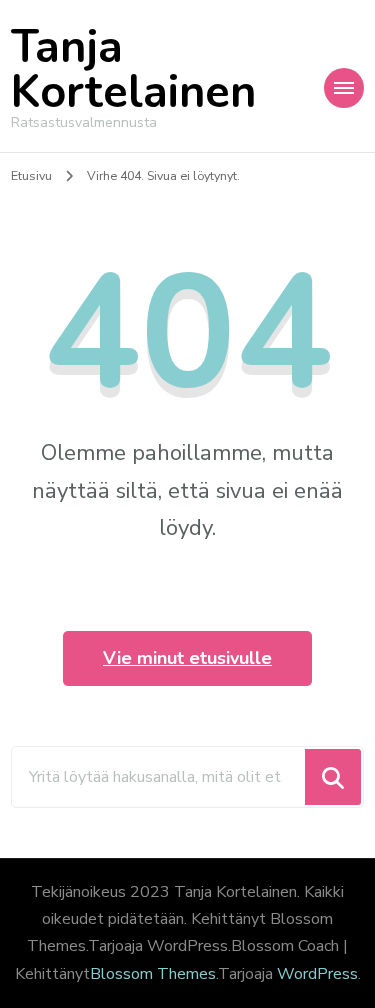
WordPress (317, 974)
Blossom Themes (153, 974)
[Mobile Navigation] (344, 88)
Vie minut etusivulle (187, 658)
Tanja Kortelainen (133, 70)
